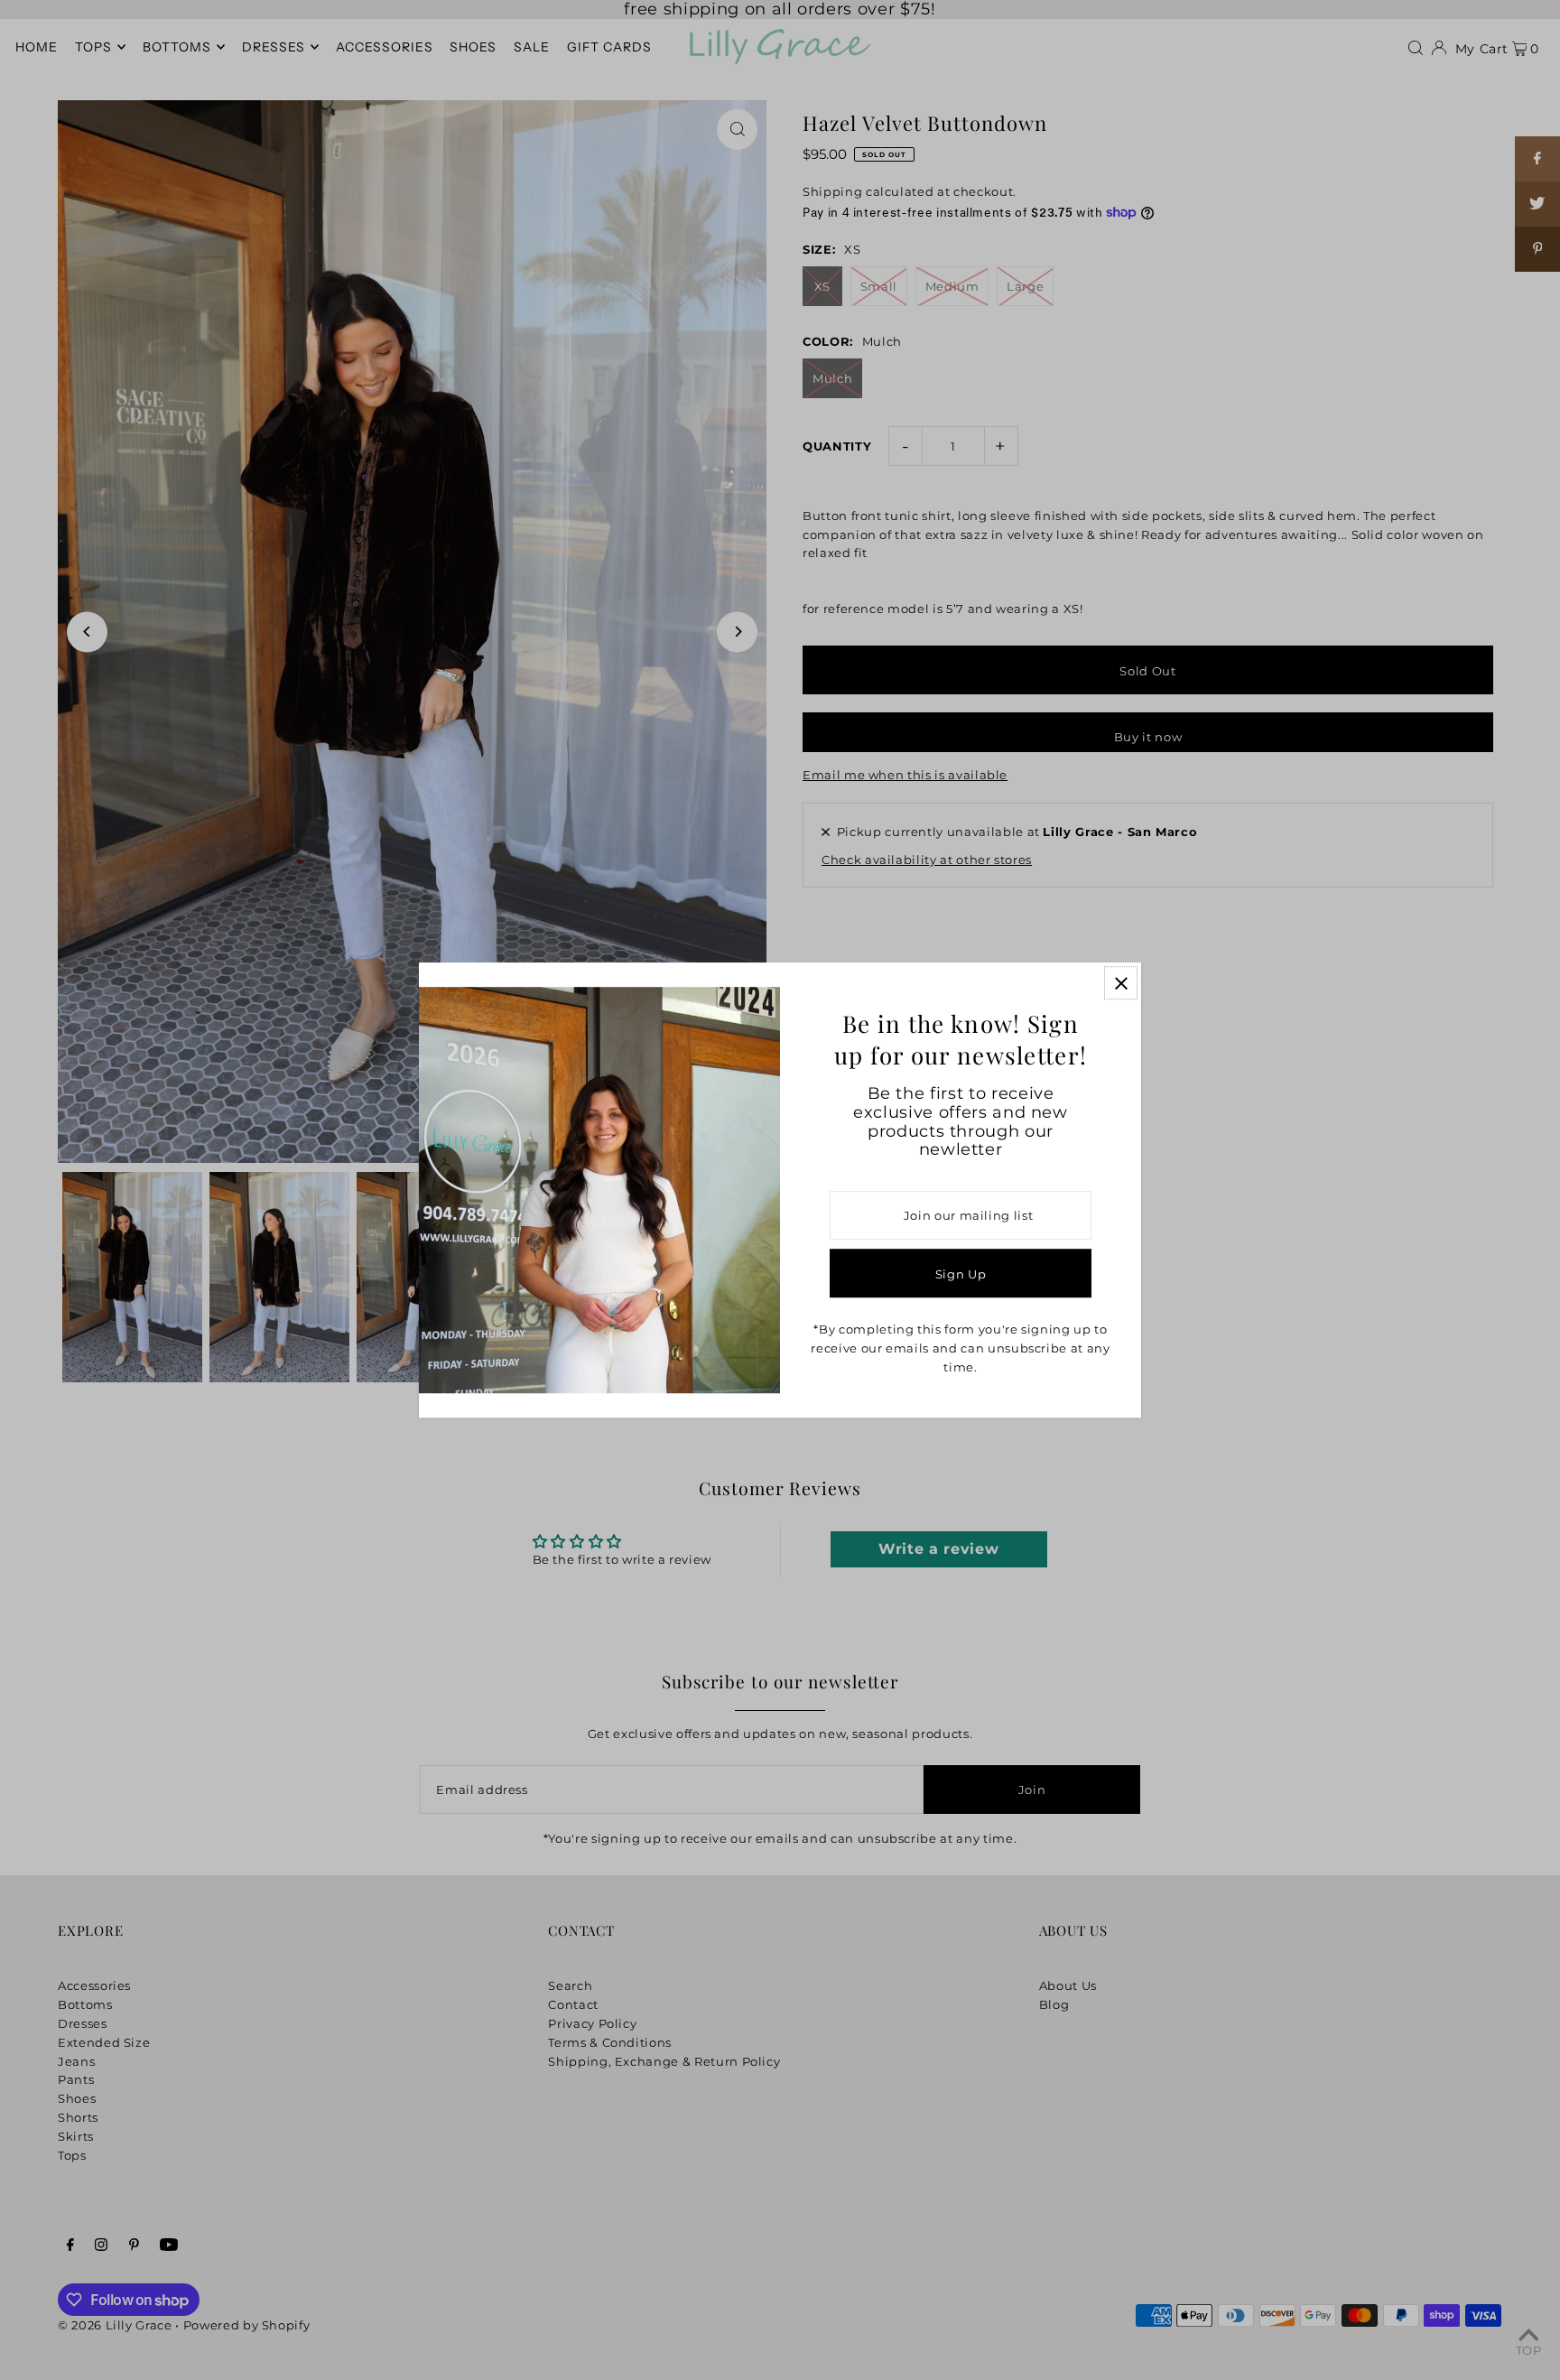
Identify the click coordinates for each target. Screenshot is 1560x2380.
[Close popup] (1121, 983)
